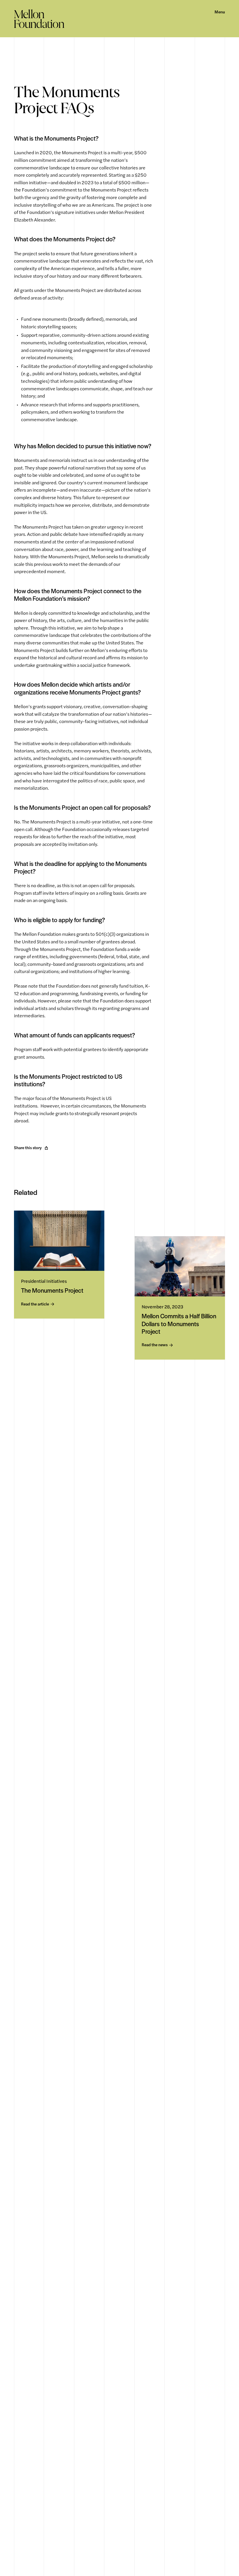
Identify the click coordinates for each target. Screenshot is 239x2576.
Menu (220, 12)
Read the (35, 1304)
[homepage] (39, 19)
